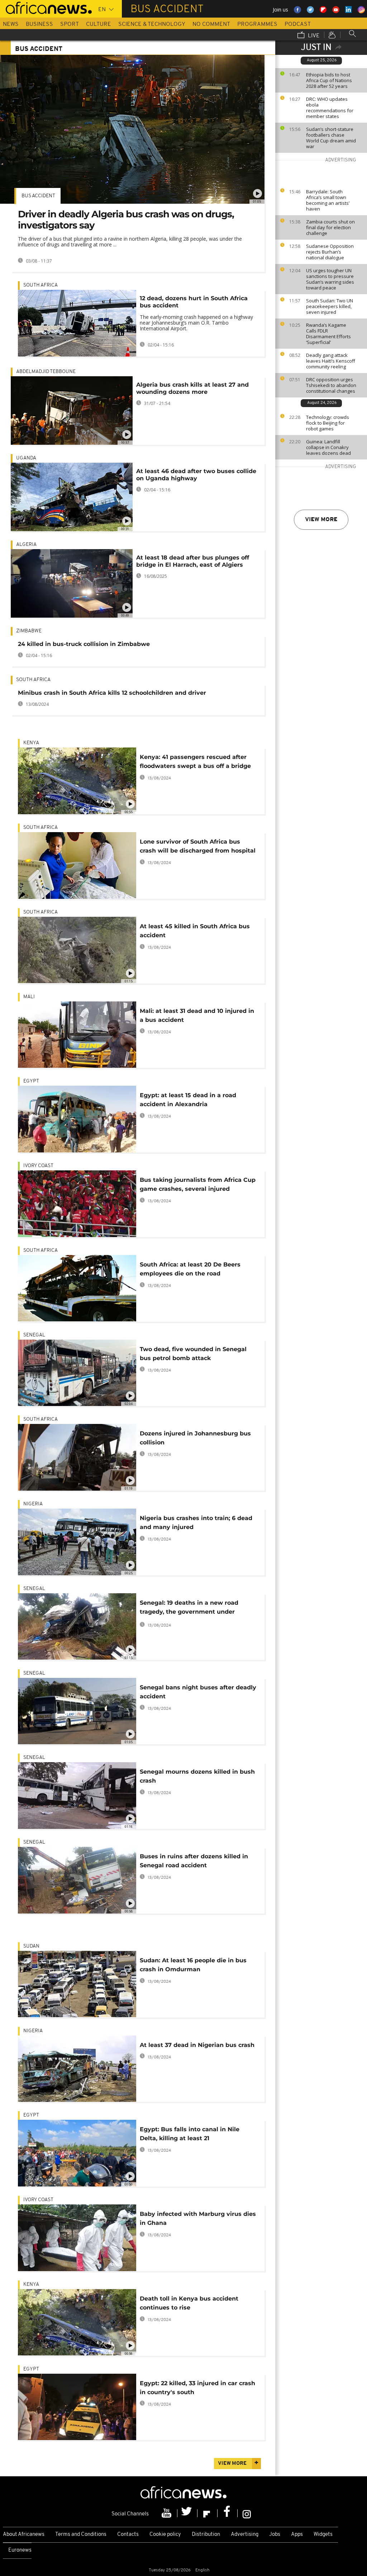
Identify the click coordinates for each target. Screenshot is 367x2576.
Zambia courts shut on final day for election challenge (330, 227)
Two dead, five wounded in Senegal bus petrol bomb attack (193, 1354)
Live (313, 36)
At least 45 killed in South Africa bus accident (195, 931)
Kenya (31, 743)
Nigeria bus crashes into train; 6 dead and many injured (196, 1523)
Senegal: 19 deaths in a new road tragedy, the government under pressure (189, 1608)
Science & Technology (152, 24)
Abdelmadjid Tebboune (46, 372)
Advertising (245, 2535)
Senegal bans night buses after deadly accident (198, 1692)
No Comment (211, 24)
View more (321, 520)
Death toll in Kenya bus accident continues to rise (189, 2303)
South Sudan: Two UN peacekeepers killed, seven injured (330, 306)
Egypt (31, 1081)
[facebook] (228, 2513)
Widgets (323, 2535)
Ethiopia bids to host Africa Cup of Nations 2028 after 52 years (329, 80)
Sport (70, 24)
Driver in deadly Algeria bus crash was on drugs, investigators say (126, 220)
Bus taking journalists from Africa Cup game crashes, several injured (198, 1184)
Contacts (128, 2535)
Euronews (20, 2550)
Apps (297, 2535)
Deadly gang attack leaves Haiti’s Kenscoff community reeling (331, 361)
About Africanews (24, 2535)
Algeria (26, 545)
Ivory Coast (38, 1166)
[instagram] (247, 2513)
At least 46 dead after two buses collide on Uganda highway (196, 475)
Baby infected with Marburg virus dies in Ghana (198, 2218)
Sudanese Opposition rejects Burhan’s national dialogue (330, 252)
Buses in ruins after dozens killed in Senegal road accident (194, 1861)
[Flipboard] (208, 2513)
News (11, 24)
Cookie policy (165, 2535)
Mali (29, 997)
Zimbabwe (29, 631)
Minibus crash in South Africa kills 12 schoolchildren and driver (112, 693)
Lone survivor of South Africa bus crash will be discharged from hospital (198, 846)
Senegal (34, 1335)
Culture (99, 24)
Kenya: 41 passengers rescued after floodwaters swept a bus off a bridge (195, 761)
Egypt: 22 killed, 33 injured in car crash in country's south (197, 2388)
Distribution (206, 2535)
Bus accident (38, 196)
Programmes (257, 24)
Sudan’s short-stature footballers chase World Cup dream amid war (331, 138)
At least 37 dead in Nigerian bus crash (197, 2045)
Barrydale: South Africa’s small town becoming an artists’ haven (328, 200)
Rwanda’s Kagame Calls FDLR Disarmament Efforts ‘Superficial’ (328, 334)
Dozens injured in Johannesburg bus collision (195, 1438)
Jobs (275, 2535)
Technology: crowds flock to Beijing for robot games (328, 423)
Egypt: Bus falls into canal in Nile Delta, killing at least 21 (190, 2134)
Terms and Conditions (81, 2535)
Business (39, 24)
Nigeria (33, 1504)
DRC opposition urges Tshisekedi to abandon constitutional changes (331, 385)
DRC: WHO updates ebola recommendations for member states (330, 108)
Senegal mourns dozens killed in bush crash (197, 1776)
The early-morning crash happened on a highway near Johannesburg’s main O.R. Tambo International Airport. (196, 323)
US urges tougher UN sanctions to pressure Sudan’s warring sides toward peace (330, 279)
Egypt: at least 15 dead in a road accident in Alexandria (188, 1100)
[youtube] (167, 2513)
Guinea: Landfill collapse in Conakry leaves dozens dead (328, 447)
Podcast (298, 24)
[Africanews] (46, 7)
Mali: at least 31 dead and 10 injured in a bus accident (197, 1015)
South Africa (40, 285)
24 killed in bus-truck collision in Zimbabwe (84, 644)
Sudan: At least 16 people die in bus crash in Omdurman (193, 1965)
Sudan (31, 1946)
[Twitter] (187, 2513)
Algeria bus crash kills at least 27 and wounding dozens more (192, 388)
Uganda (26, 458)
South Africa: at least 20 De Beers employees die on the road (190, 1269)
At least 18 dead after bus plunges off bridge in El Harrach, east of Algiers (193, 561)
